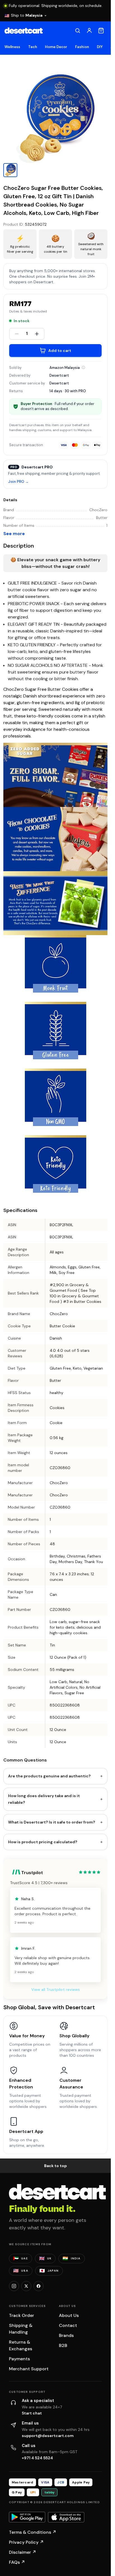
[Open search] (78, 31)
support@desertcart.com (48, 2436)
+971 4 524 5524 (37, 2458)
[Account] (89, 31)
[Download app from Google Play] (27, 2517)
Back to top (56, 2166)
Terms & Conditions (33, 2532)
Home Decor (56, 47)
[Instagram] (14, 2286)
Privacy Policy (26, 2542)
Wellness (12, 47)
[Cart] (101, 31)
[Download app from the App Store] (66, 2517)
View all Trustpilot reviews (56, 1989)
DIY (100, 47)
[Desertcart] (24, 31)
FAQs (17, 2562)
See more (14, 534)
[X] (26, 2286)
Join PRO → (18, 482)
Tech (33, 47)
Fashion (82, 47)
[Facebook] (39, 2286)
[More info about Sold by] (83, 367)
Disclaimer (23, 2552)
